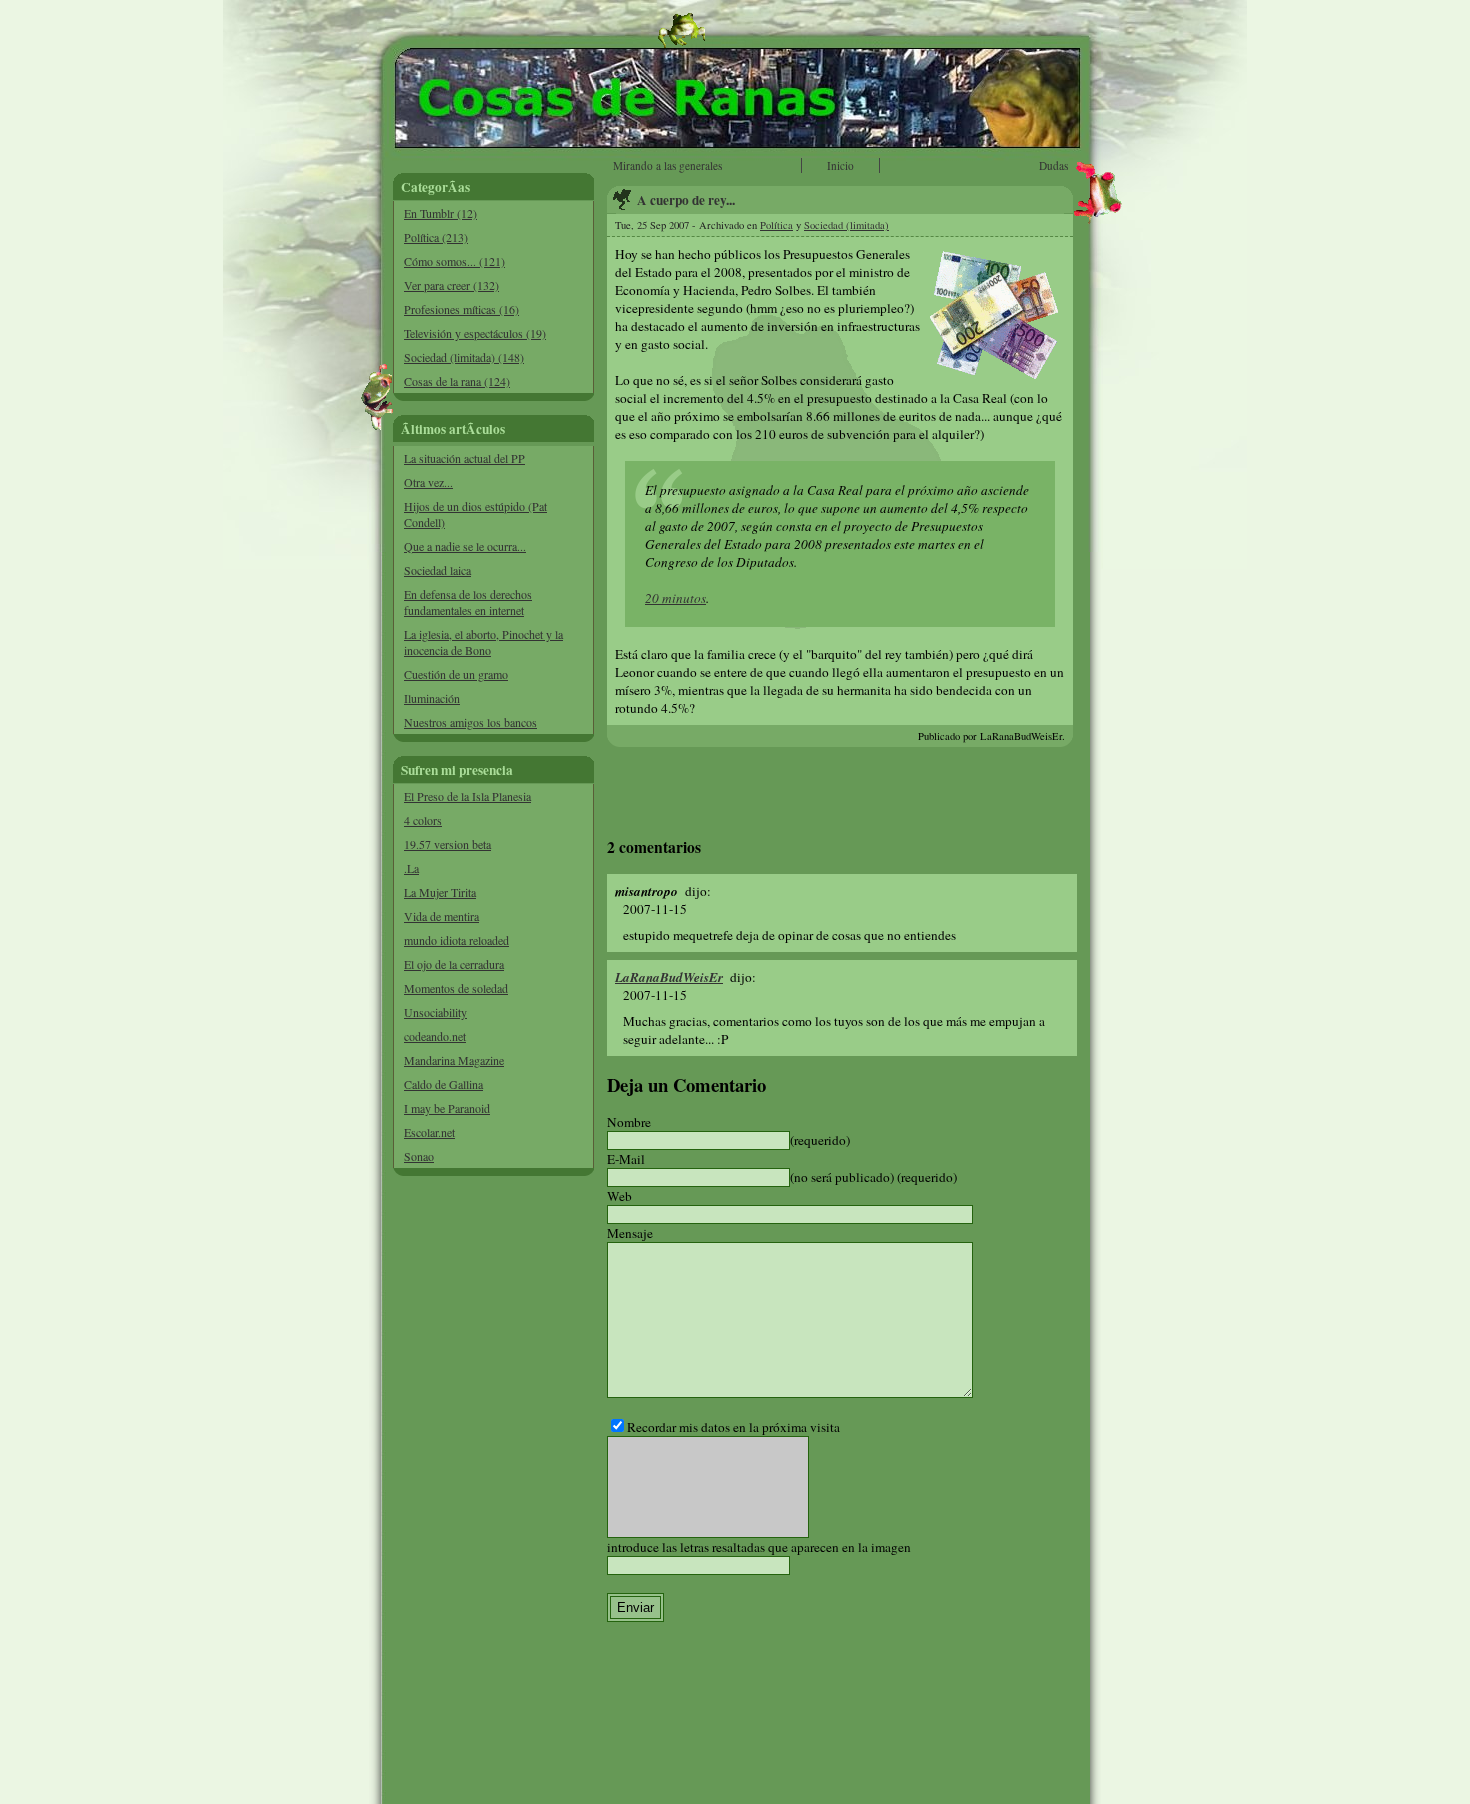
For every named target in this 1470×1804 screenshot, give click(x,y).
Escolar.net (429, 1132)
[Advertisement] (494, 1490)
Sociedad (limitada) (846, 225)
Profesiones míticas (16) (461, 309)
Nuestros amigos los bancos (470, 722)
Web (619, 1196)
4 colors (423, 820)
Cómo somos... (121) (454, 261)
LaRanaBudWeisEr (669, 977)
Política (776, 225)
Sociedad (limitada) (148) (464, 357)
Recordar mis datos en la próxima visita (733, 1427)
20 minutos (675, 598)
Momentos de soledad (456, 988)
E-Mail (626, 1159)
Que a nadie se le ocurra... (465, 546)
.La (411, 868)
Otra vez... (428, 482)
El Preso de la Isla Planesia (467, 796)
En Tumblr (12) (440, 213)
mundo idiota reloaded (456, 940)
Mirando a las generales (667, 165)
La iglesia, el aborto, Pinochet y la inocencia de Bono (483, 642)
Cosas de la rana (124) (457, 381)
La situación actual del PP (464, 458)
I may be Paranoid (447, 1108)
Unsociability (435, 1012)
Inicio (840, 165)
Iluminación (432, 698)
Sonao (419, 1156)
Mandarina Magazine (454, 1060)
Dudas (1053, 165)
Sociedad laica (437, 570)
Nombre (629, 1122)
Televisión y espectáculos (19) (475, 333)
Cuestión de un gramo (456, 674)
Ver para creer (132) (451, 285)
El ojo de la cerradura (454, 964)
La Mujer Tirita (440, 892)
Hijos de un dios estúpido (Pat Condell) (475, 514)
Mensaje (630, 1233)
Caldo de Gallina (443, 1084)
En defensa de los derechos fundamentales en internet (468, 602)
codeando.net (435, 1036)
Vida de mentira (441, 916)
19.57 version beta (447, 844)
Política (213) (436, 237)
